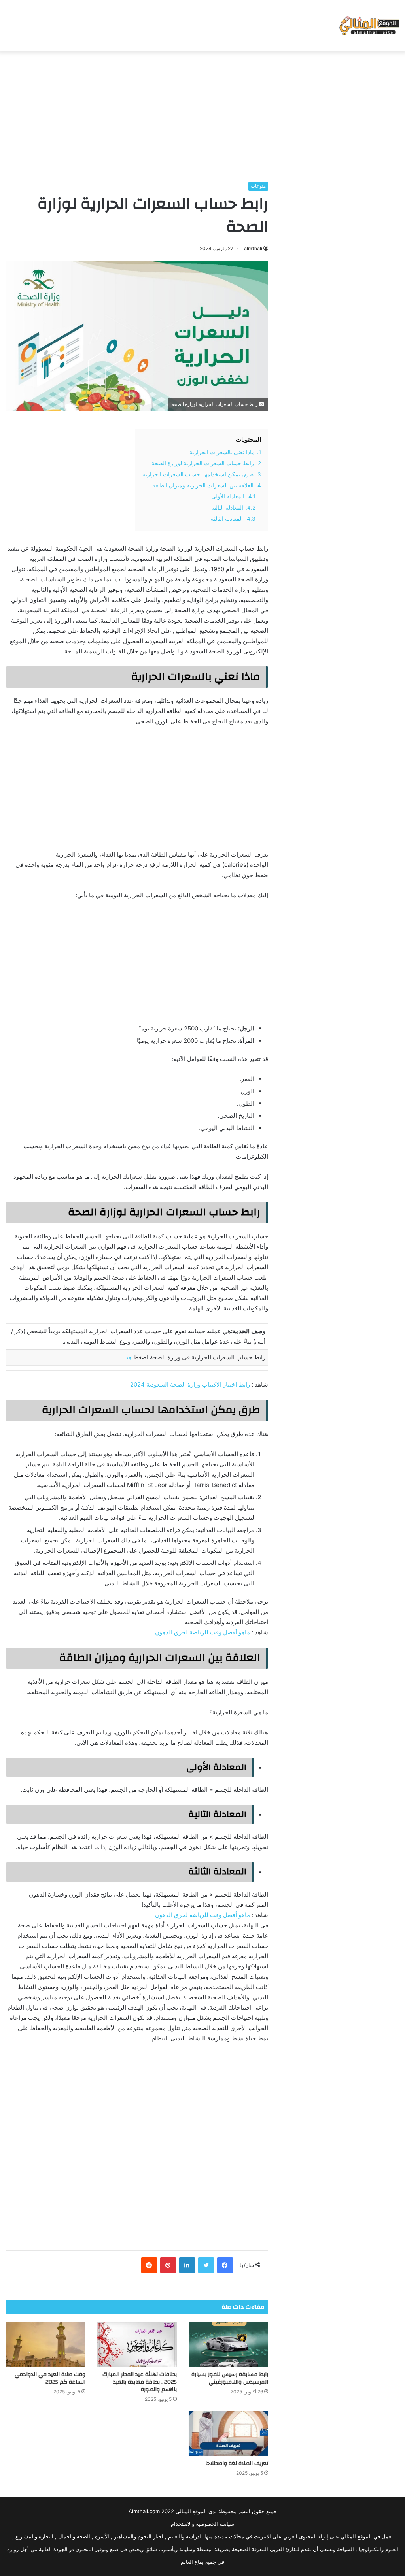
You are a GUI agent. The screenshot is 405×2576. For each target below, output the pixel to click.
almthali (253, 248)
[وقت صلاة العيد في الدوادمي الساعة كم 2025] (46, 2345)
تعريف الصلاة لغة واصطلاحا (237, 2463)
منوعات (258, 186)
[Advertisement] (202, 114)
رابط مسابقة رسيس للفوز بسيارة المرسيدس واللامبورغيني (230, 2378)
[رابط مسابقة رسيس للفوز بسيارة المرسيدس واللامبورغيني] (228, 2345)
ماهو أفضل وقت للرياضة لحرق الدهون (202, 1632)
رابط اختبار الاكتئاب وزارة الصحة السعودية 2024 (190, 1384)
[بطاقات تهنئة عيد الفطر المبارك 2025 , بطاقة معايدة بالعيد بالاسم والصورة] (137, 2345)
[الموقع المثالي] (368, 25)
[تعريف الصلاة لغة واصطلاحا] (228, 2434)
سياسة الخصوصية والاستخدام (202, 2524)
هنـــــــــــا (119, 1357)
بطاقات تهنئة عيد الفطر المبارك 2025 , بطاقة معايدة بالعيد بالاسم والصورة (140, 2382)
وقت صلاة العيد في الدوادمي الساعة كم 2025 (50, 2378)
